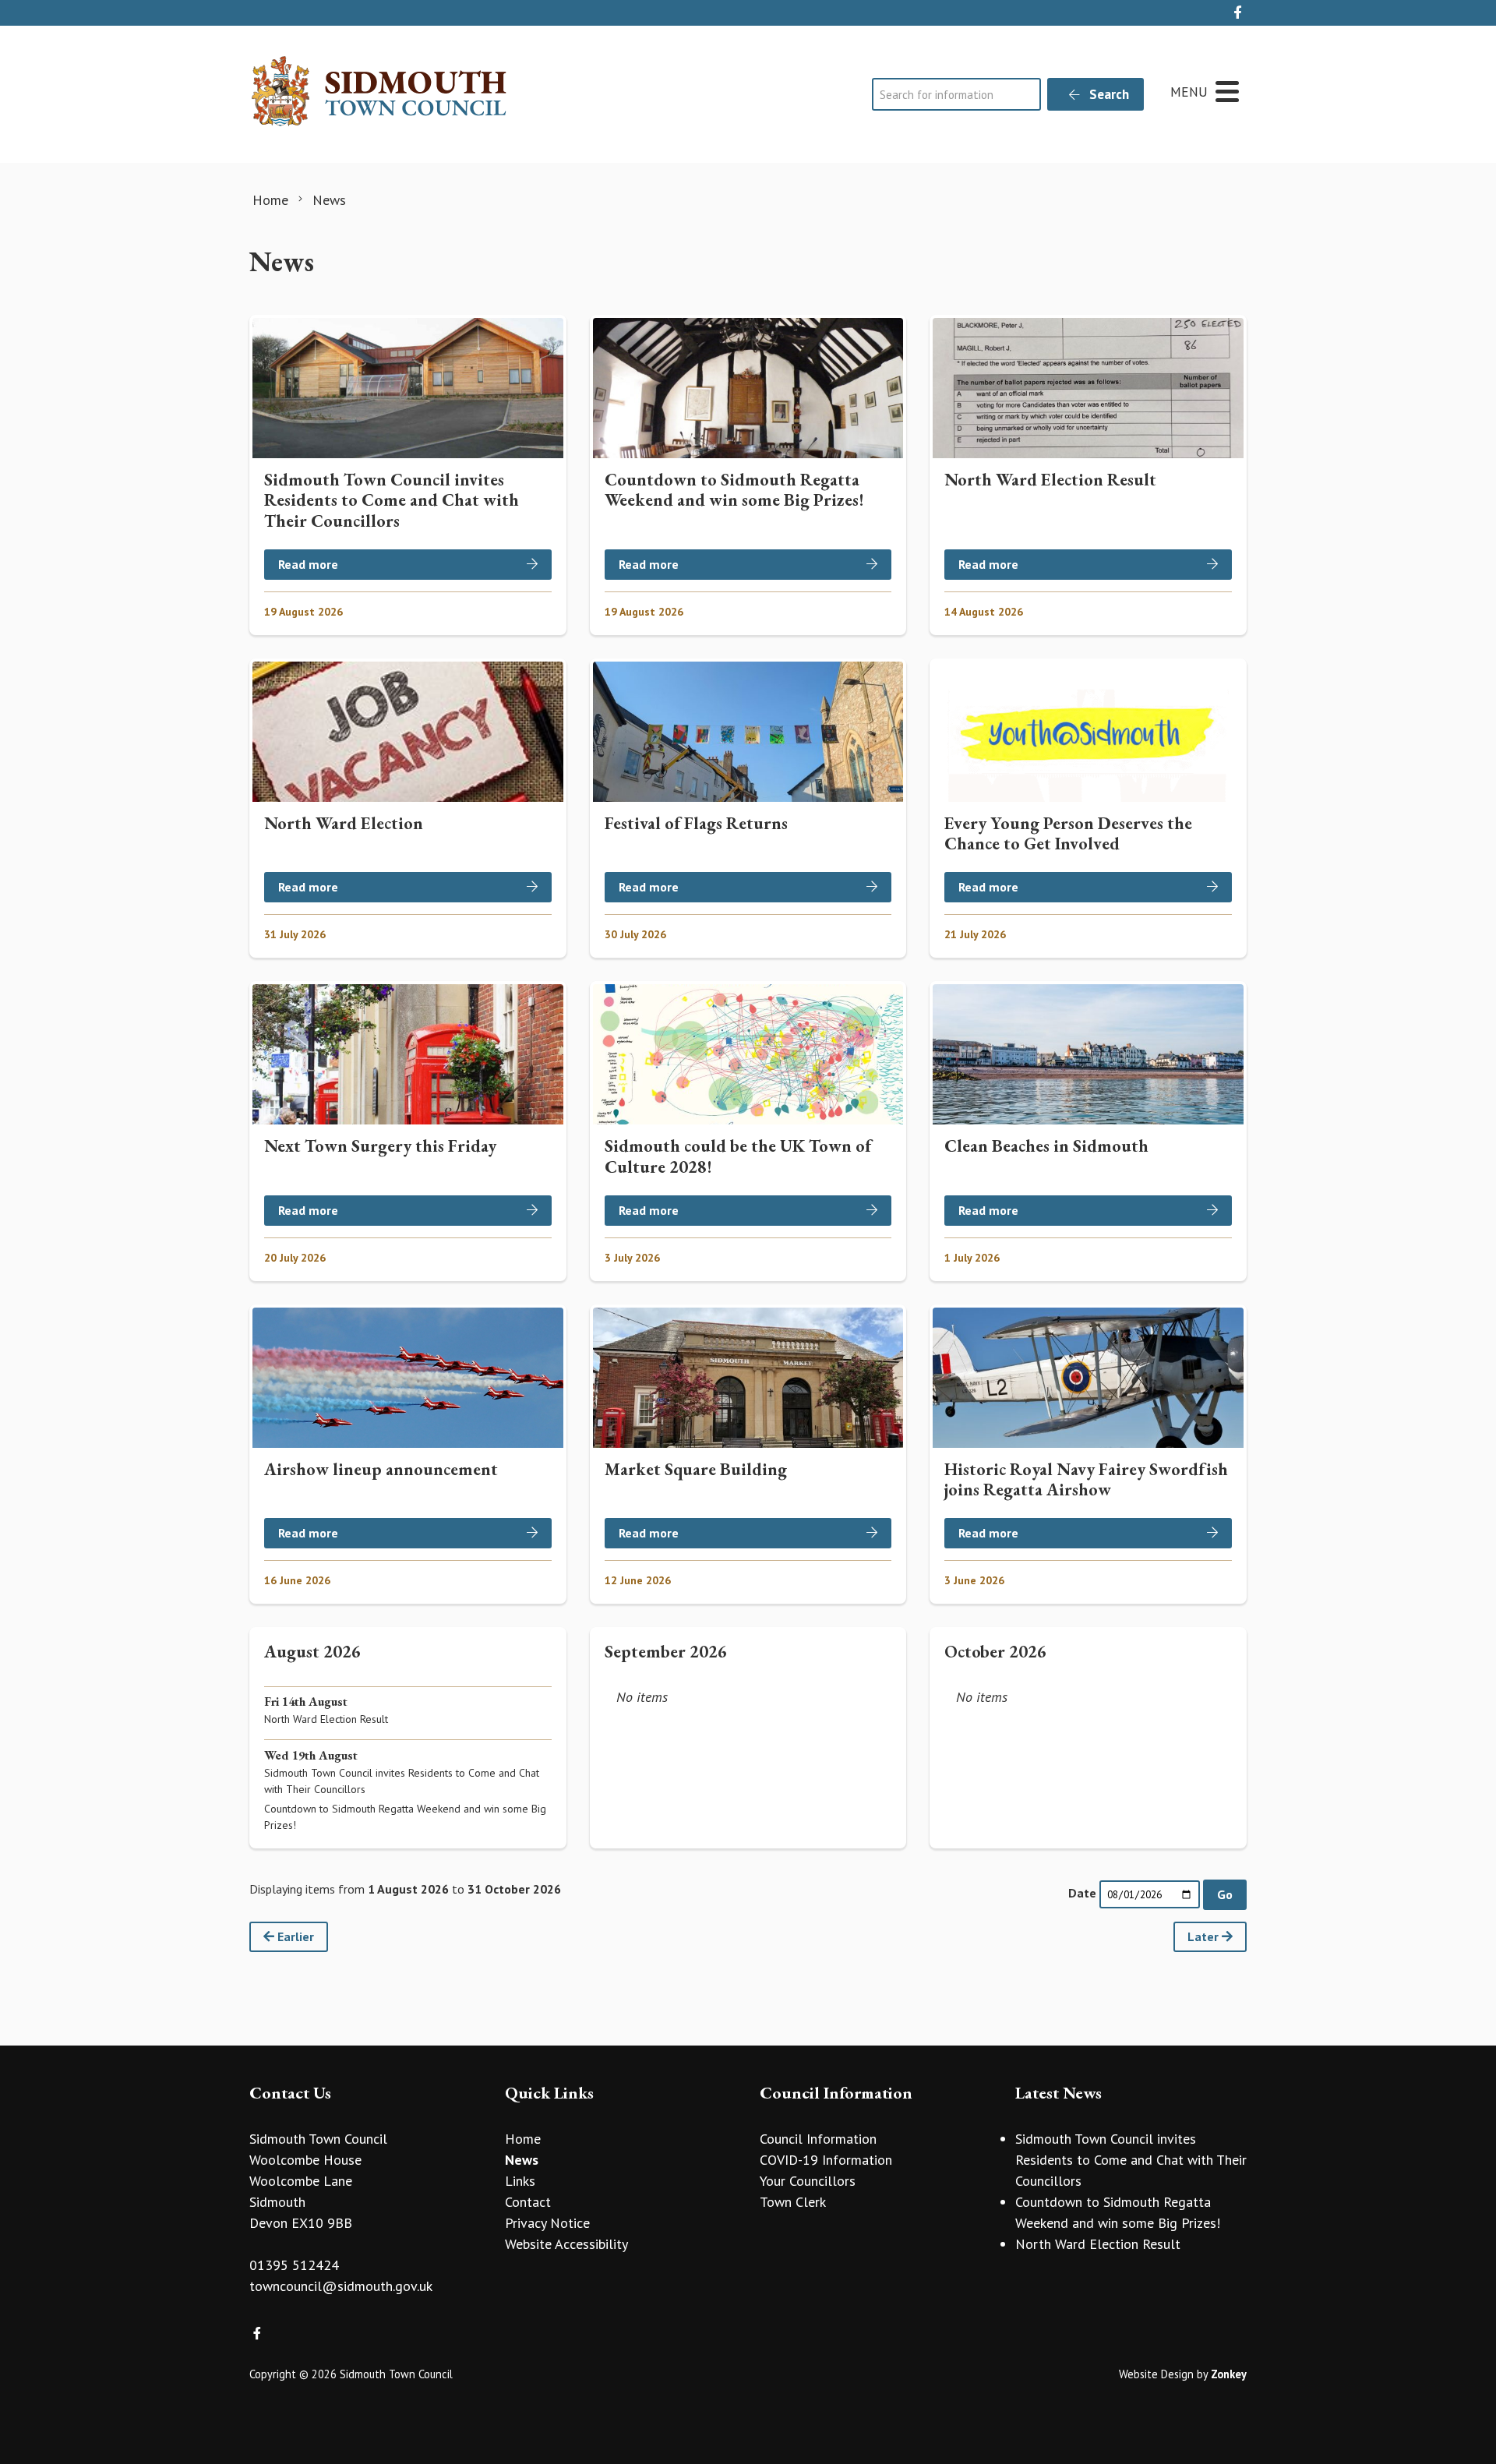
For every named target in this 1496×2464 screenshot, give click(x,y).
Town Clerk (793, 2202)
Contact (528, 2202)
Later (1205, 1936)
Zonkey (1229, 2374)
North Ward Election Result (1098, 2244)
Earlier (294, 1936)
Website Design (1156, 2374)
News (522, 2160)
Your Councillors (808, 2181)
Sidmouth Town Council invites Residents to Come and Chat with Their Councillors (1131, 2160)
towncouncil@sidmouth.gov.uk (341, 2286)
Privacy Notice (547, 2223)
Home (523, 2139)
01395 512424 (294, 2265)
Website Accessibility (566, 2244)
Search (1108, 94)
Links (520, 2181)
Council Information (818, 2139)
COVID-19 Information (826, 2160)
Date (1082, 1893)
